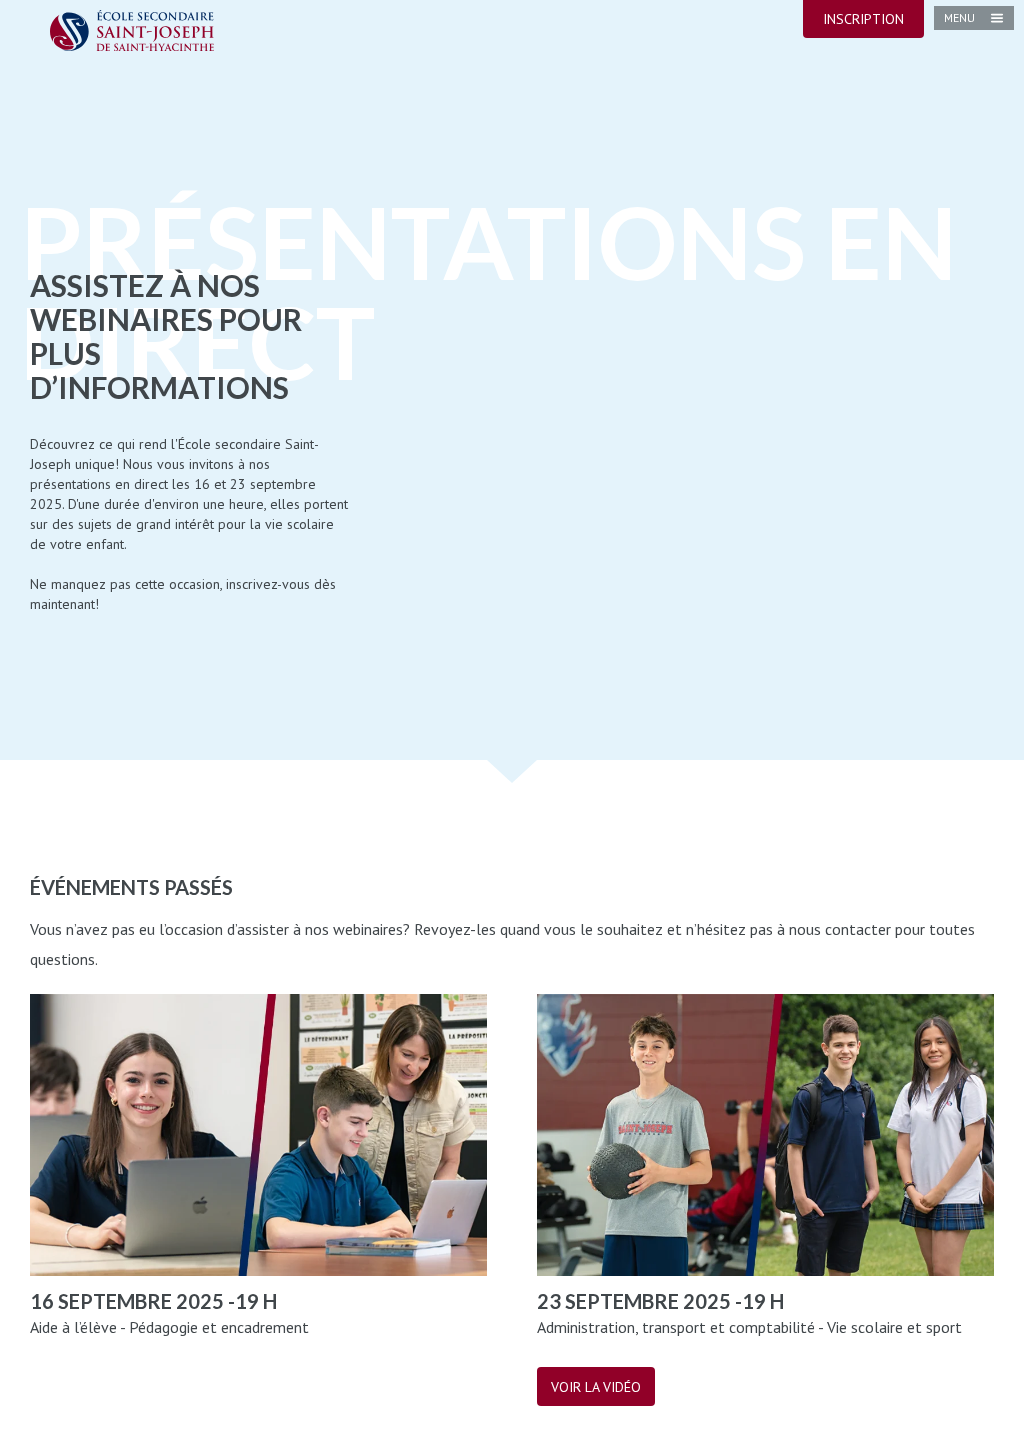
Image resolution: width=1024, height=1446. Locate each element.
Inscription (863, 19)
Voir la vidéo (596, 1387)
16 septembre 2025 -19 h (153, 1301)
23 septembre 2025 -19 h (660, 1301)
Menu (959, 17)
